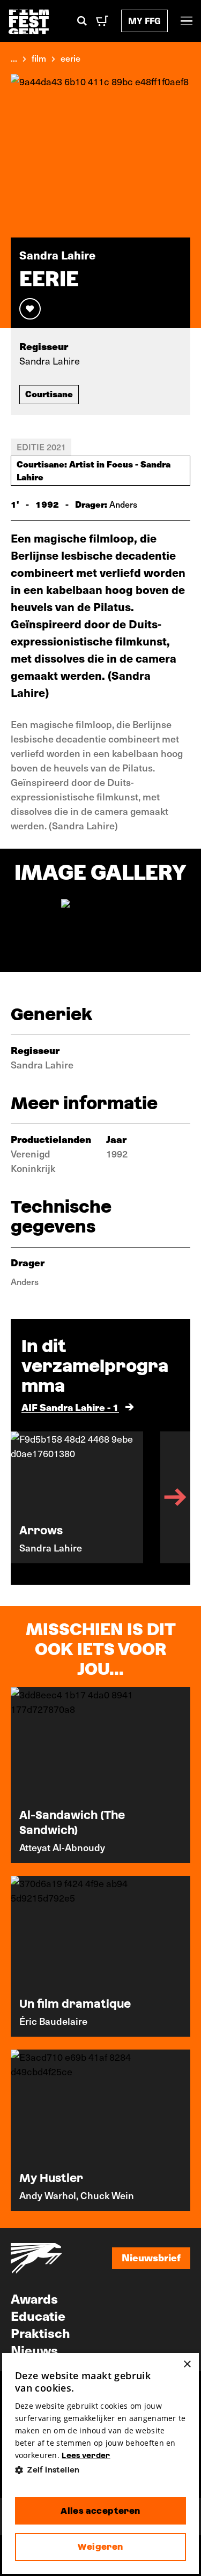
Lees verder (86, 2455)
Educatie (38, 2315)
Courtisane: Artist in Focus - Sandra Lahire (94, 470)
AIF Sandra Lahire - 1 (70, 1407)
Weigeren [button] (100, 2547)
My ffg (144, 21)
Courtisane (49, 394)
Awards (34, 2298)
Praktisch (40, 2333)
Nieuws (34, 2350)
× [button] (187, 2365)
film (39, 58)
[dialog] (101, 2463)
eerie (70, 58)
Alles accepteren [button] (100, 2511)
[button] (101, 2470)
